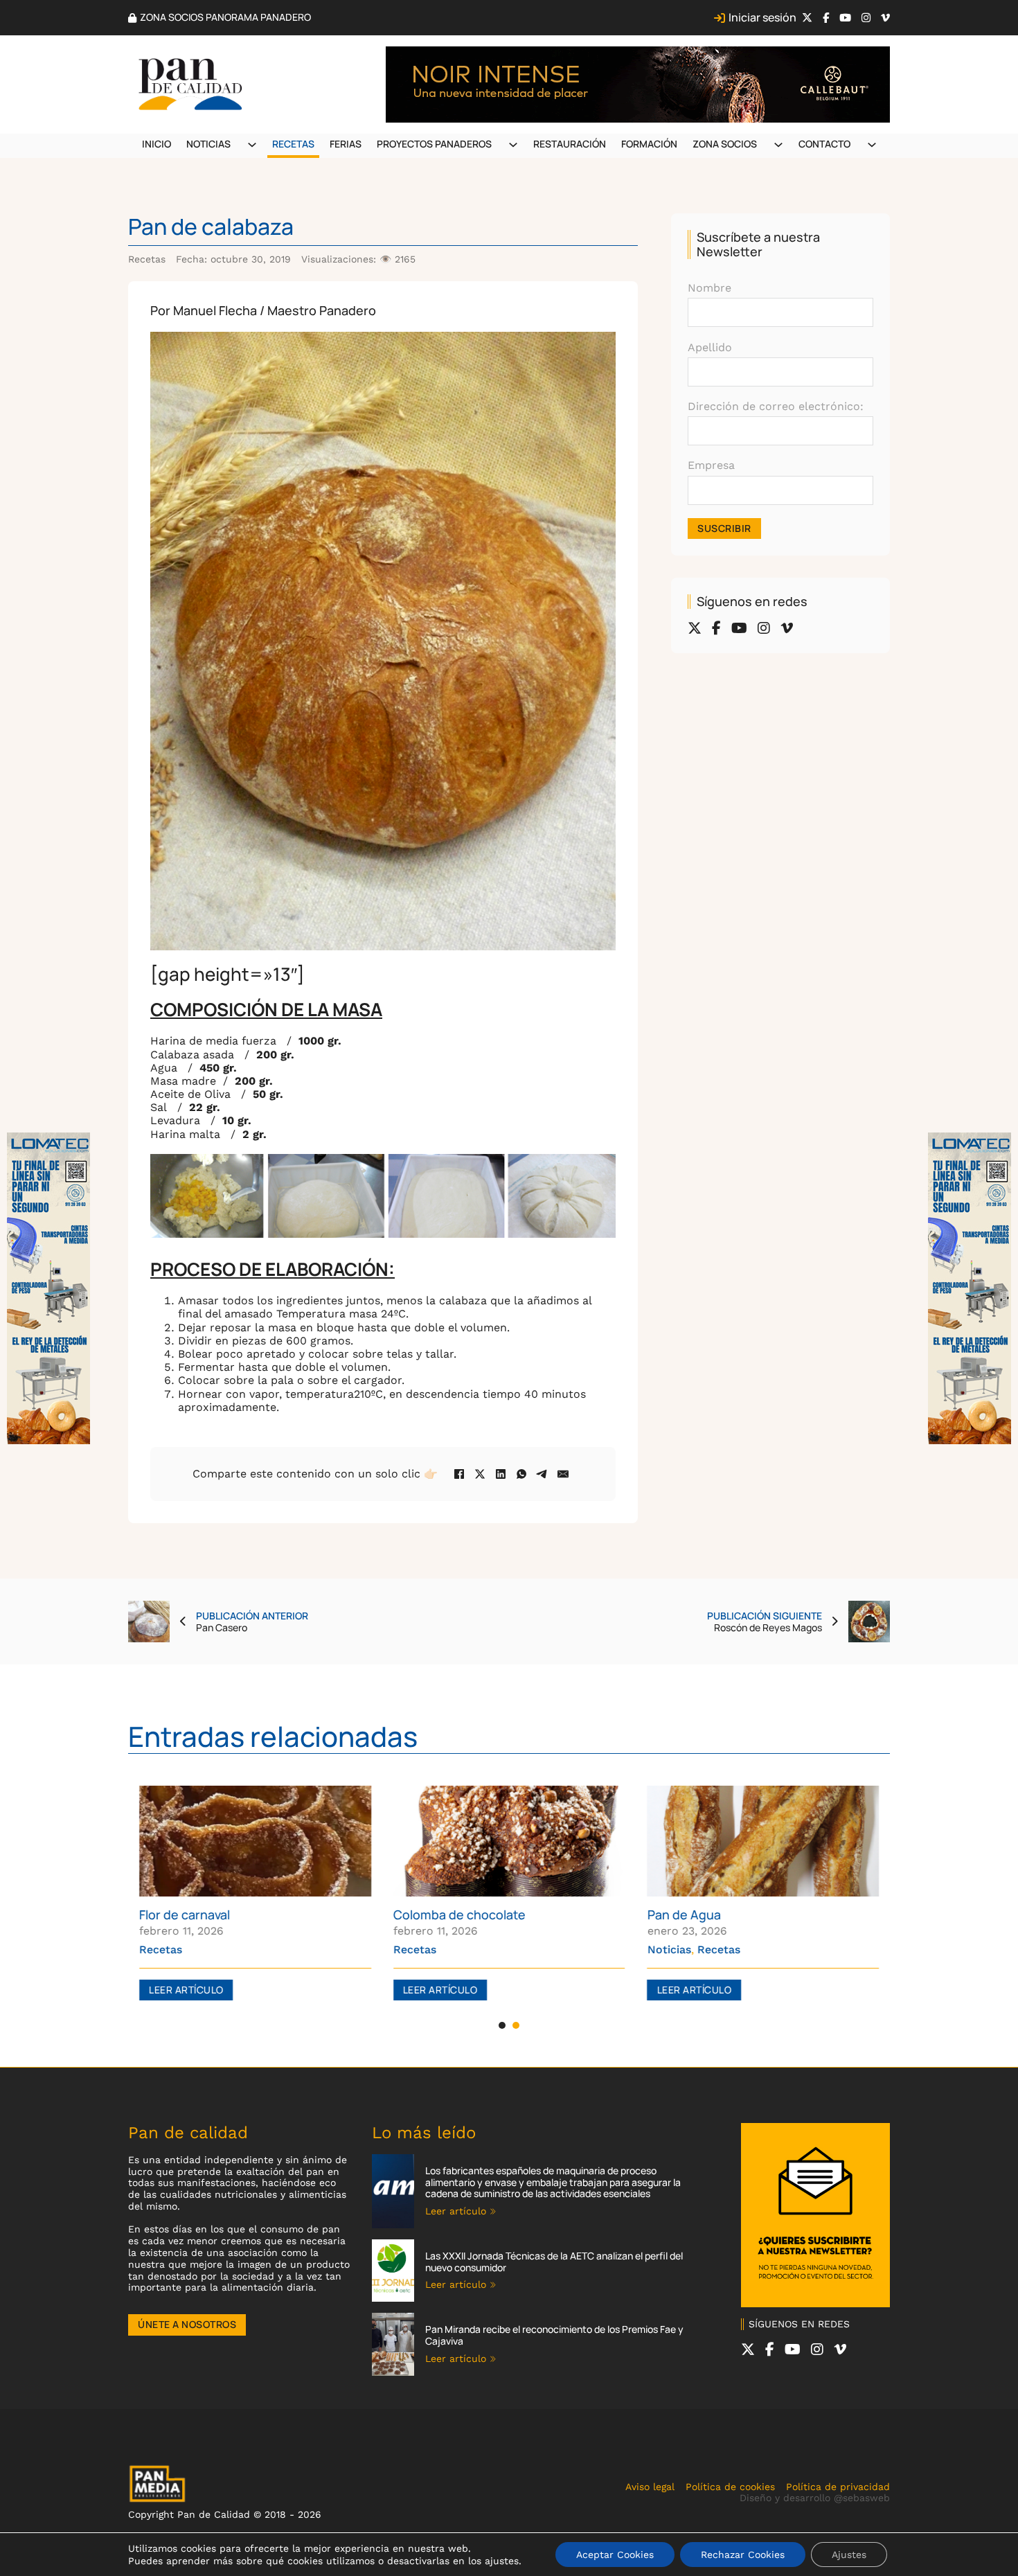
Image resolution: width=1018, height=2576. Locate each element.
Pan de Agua (684, 1915)
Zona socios (725, 144)
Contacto (824, 144)
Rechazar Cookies (743, 2555)
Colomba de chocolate (459, 1915)
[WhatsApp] (521, 1474)
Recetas (293, 144)
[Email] (563, 1474)
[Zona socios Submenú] (778, 145)
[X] (480, 1474)
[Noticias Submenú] (252, 145)
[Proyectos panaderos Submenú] (513, 145)
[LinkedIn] (501, 1474)
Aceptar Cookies (615, 2555)
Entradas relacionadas (273, 1736)
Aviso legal (650, 2487)
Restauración (570, 144)
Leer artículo (186, 1990)
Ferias (346, 144)
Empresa (711, 465)
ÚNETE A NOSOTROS (187, 2324)
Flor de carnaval (185, 1915)
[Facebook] (459, 1474)
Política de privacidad (838, 2487)
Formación (649, 144)
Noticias (208, 144)
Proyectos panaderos (434, 144)
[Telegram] (542, 1474)
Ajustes (849, 2555)
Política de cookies (730, 2487)
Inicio (157, 144)
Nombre (709, 288)
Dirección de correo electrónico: (776, 406)
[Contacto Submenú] (872, 145)
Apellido (710, 347)
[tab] (502, 2025)
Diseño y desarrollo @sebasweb (815, 2498)
